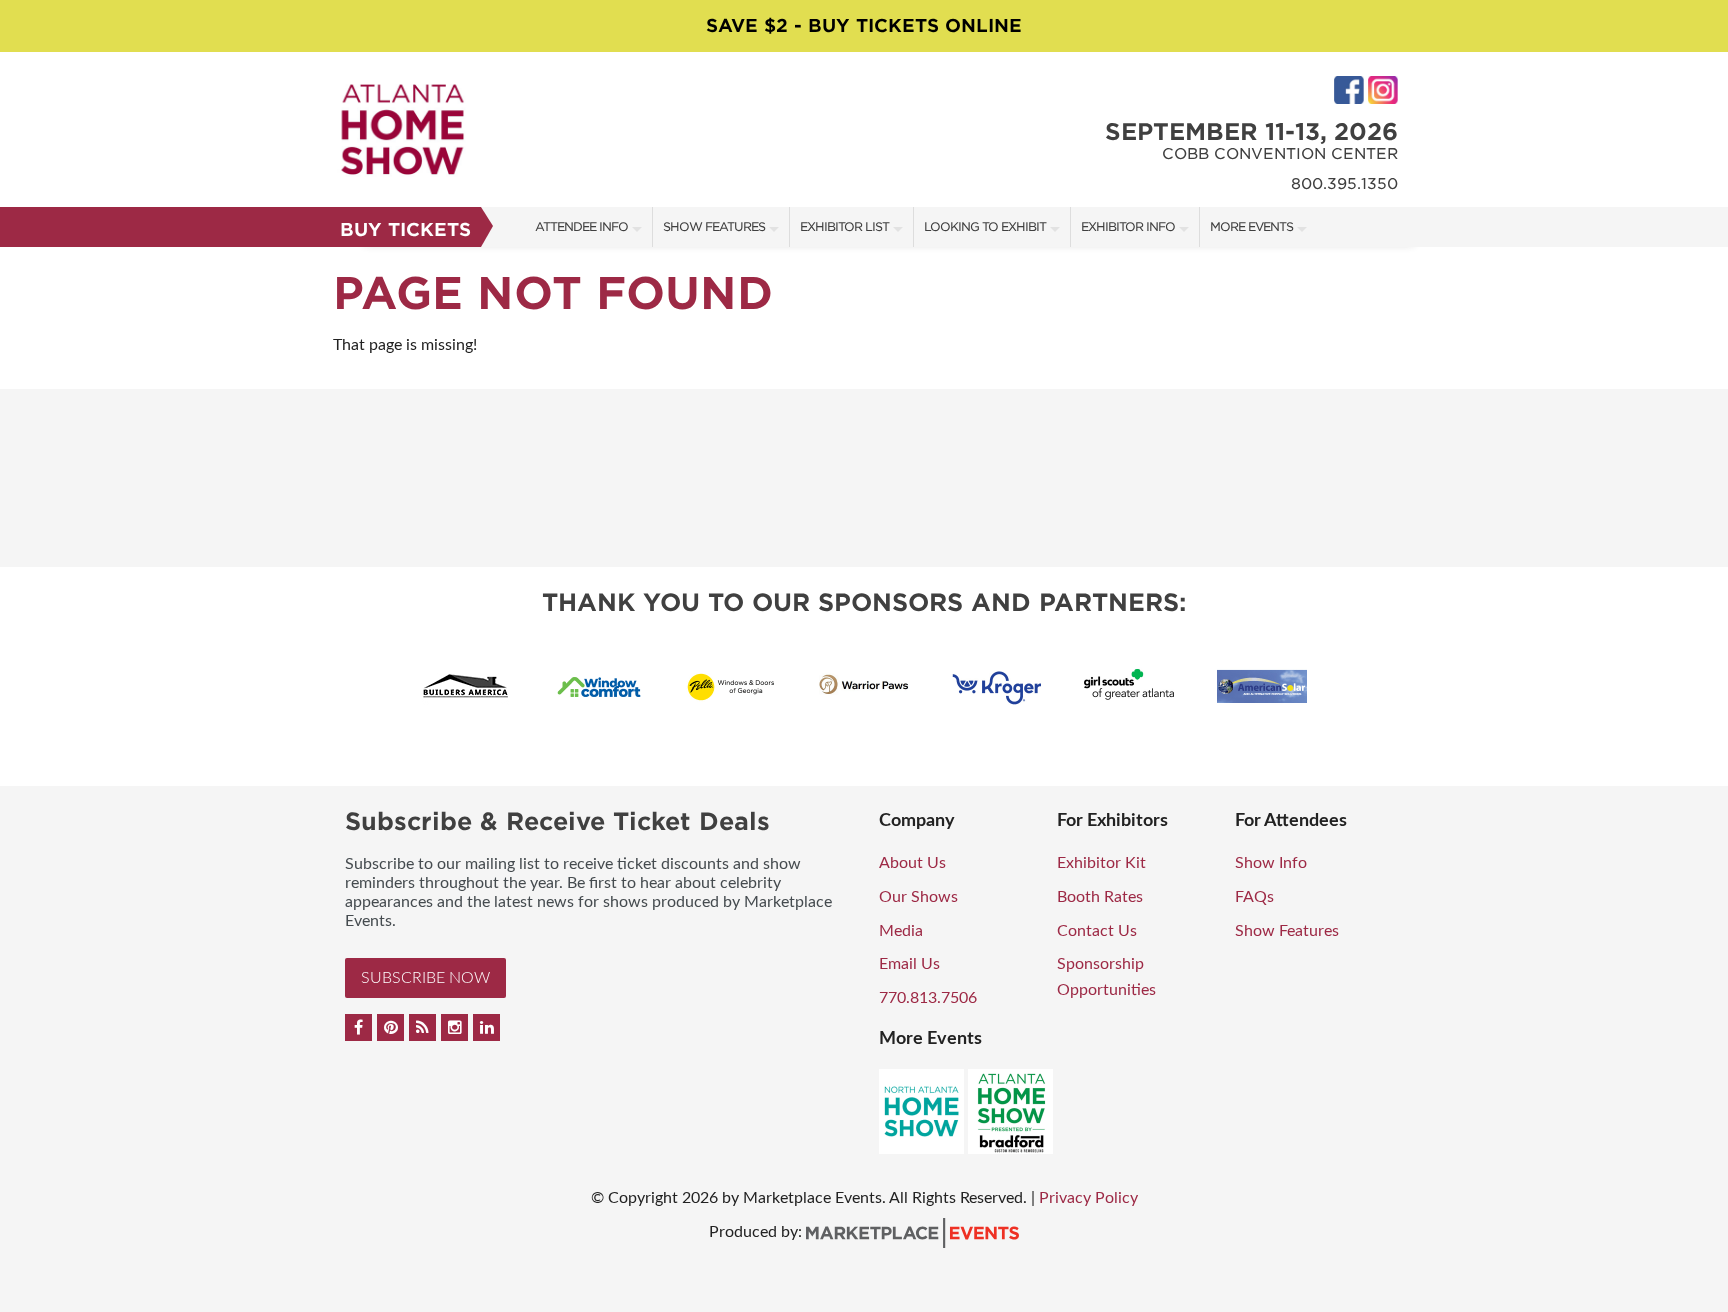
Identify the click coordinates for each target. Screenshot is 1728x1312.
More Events (1251, 226)
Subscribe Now (425, 978)
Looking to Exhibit (985, 226)
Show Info (1271, 863)
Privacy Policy (1088, 1198)
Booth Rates (1100, 897)
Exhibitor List (844, 226)
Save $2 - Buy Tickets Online (864, 25)
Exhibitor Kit (1101, 863)
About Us (912, 863)
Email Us (909, 964)
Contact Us (1097, 931)
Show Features (714, 226)
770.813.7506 (928, 998)
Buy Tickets (405, 229)
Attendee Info (581, 226)
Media (901, 931)
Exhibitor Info (1128, 226)
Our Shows (918, 897)
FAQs (1254, 897)
